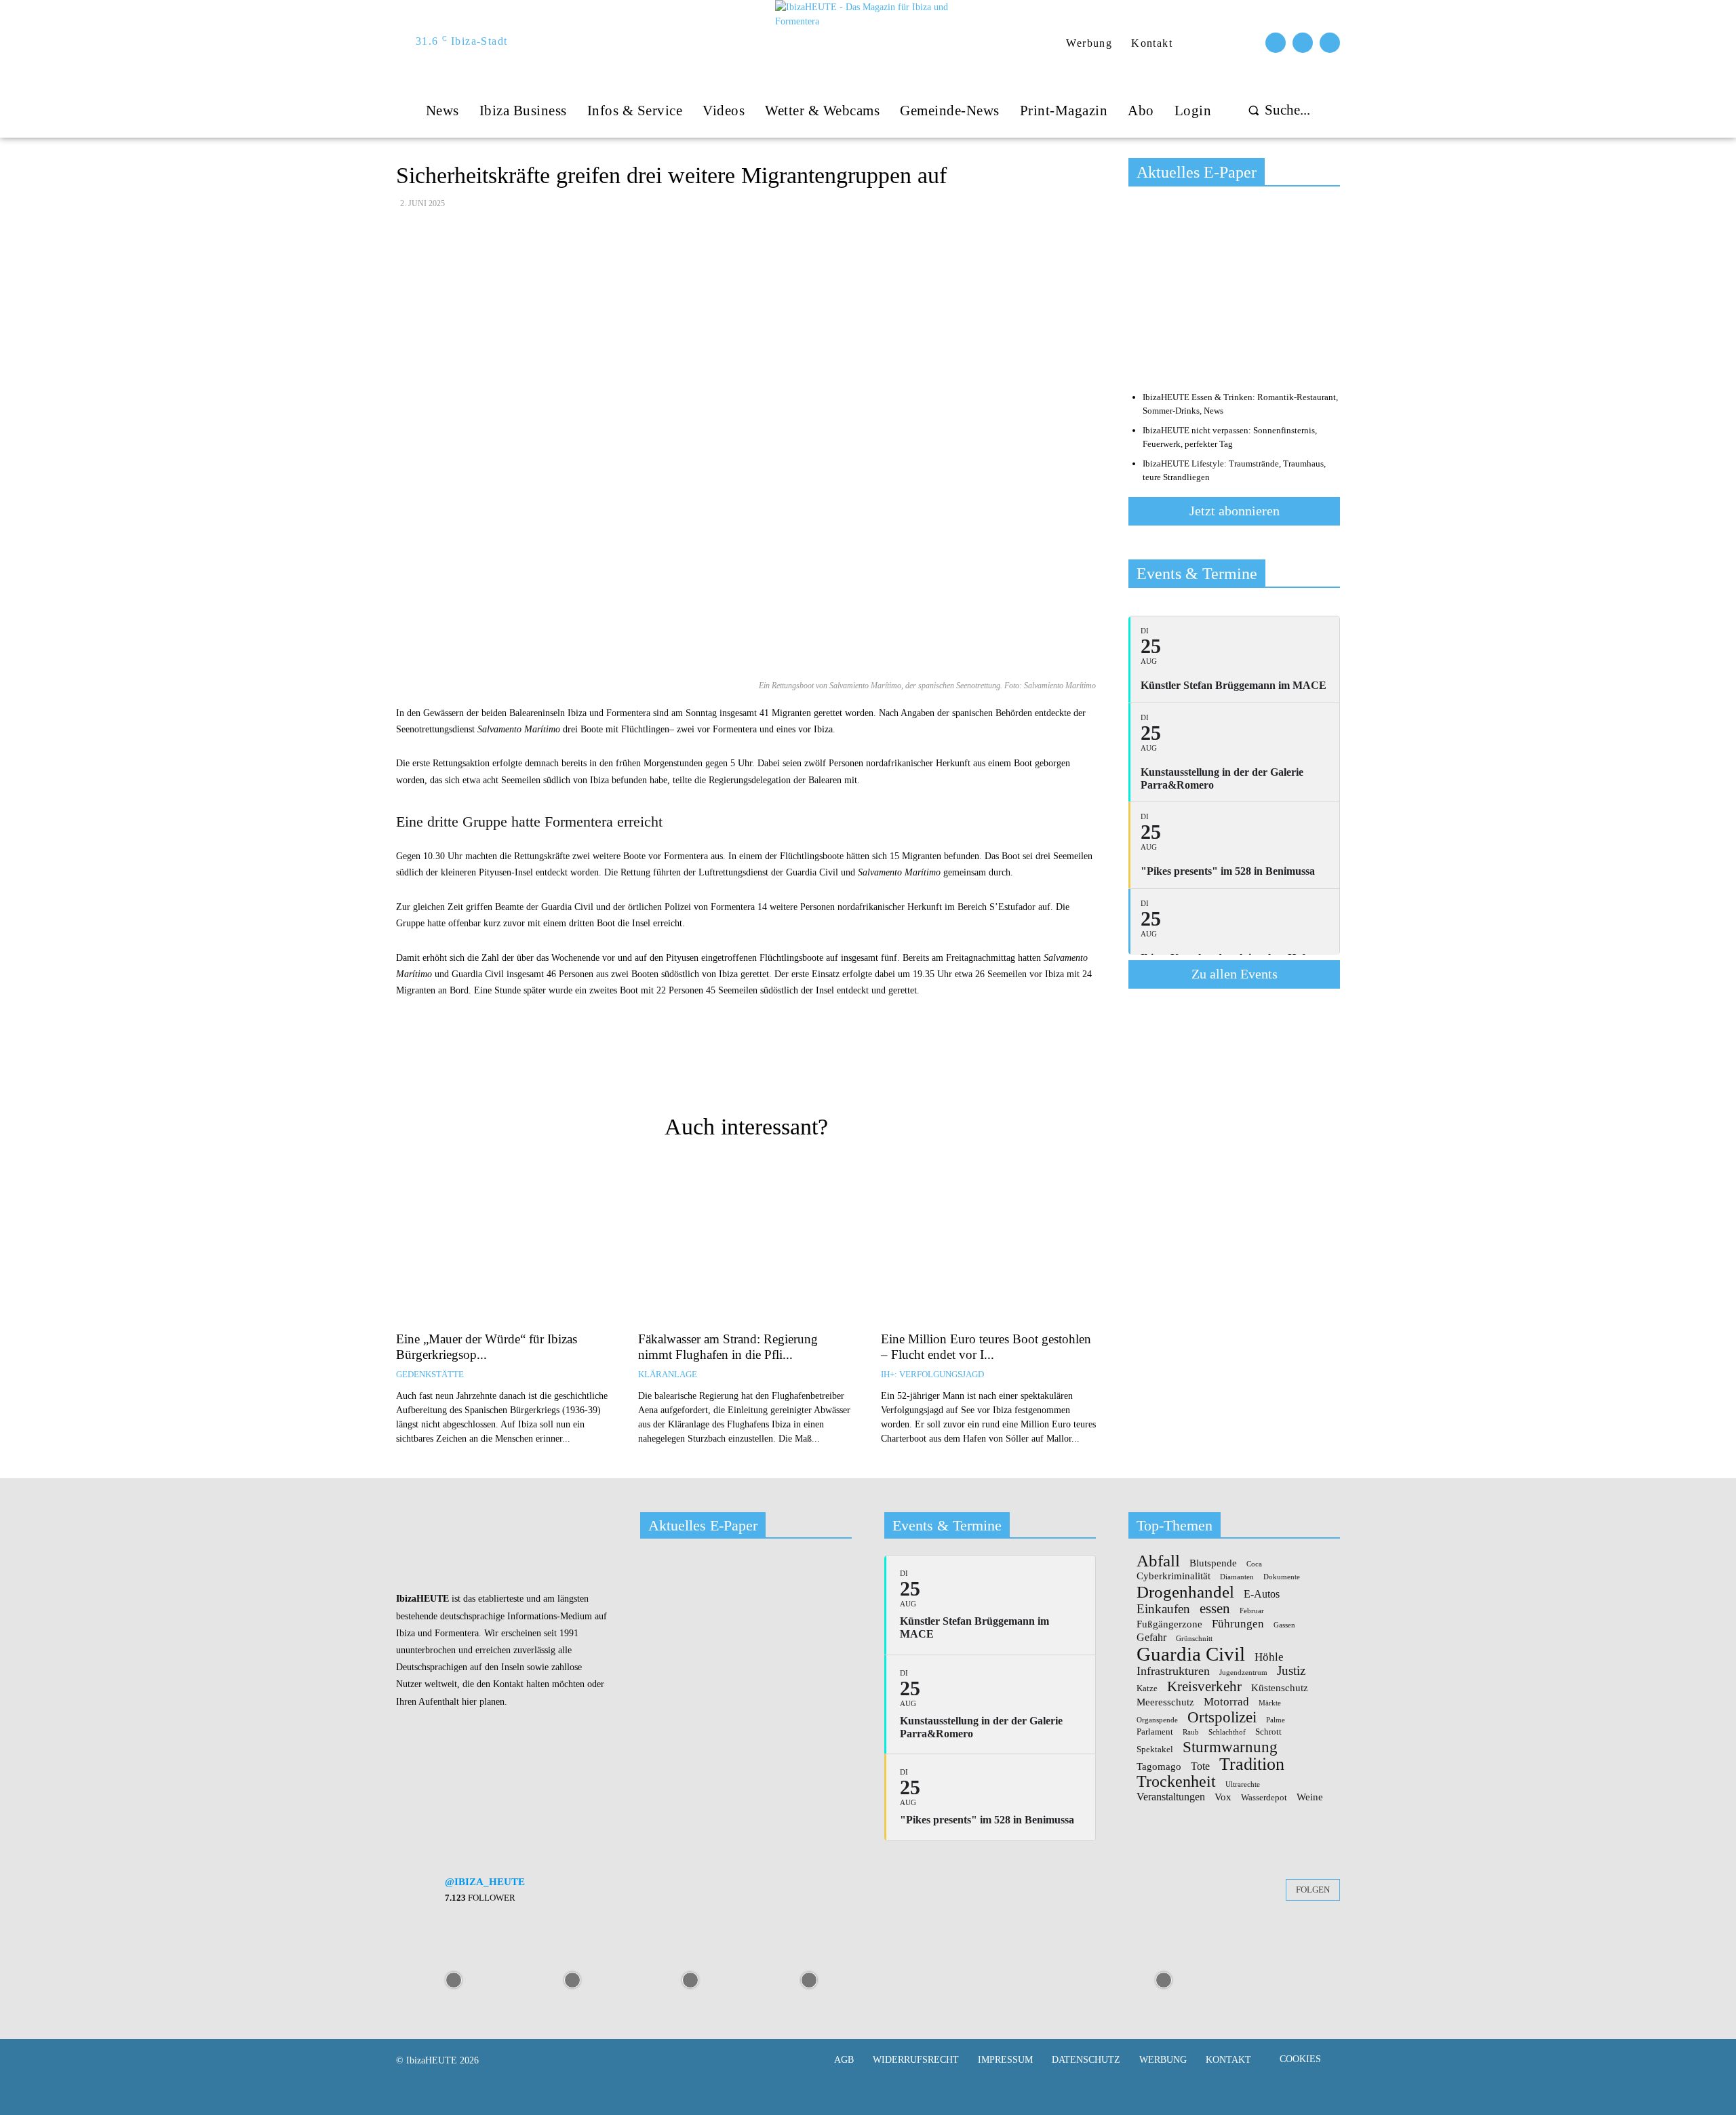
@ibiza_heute (485, 1882)
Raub (1191, 1733)
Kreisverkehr (1204, 1687)
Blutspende (1213, 1563)
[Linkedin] (866, 1069)
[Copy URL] (679, 1069)
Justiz (1291, 1671)
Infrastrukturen (1173, 1671)
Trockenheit (1176, 1781)
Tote (1200, 1766)
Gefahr (1151, 1638)
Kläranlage (668, 1374)
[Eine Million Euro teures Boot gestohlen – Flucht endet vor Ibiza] (988, 1242)
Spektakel (1155, 1750)
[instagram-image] (454, 1979)
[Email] (710, 1069)
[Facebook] (1276, 43)
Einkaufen (1163, 1609)
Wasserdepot (1264, 1798)
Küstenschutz (1280, 1688)
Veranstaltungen (1171, 1797)
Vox (1223, 1797)
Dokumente (1282, 1577)
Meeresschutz (1165, 1702)
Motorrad (1226, 1701)
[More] (898, 1069)
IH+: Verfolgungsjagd (932, 1374)
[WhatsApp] (835, 1069)
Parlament (1155, 1732)
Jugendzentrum (1243, 1673)
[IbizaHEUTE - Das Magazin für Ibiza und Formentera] (870, 42)
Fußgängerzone (1169, 1624)
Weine (1310, 1797)
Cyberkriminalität (1173, 1576)
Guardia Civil (1191, 1655)
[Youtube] (1330, 43)
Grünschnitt (1194, 1639)
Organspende (1157, 1720)
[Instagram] (1303, 43)
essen (1215, 1609)
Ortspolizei (1222, 1717)
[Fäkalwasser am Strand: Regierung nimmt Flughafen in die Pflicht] (746, 1242)
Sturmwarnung (1230, 1747)
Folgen (1313, 1890)
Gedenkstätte (430, 1374)
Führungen (1238, 1623)
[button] (1276, 110)
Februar (1252, 1611)
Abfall (1158, 1561)
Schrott (1268, 1732)
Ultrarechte (1243, 1785)
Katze (1147, 1688)
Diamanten (1237, 1577)
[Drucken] (741, 1069)
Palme (1276, 1720)
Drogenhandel (1185, 1592)
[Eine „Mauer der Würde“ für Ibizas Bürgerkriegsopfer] (504, 1242)
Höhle (1269, 1657)
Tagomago (1159, 1767)
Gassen (1284, 1625)
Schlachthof (1227, 1733)
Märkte (1270, 1703)
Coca (1254, 1564)
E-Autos (1262, 1594)
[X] (804, 1069)
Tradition (1252, 1764)
